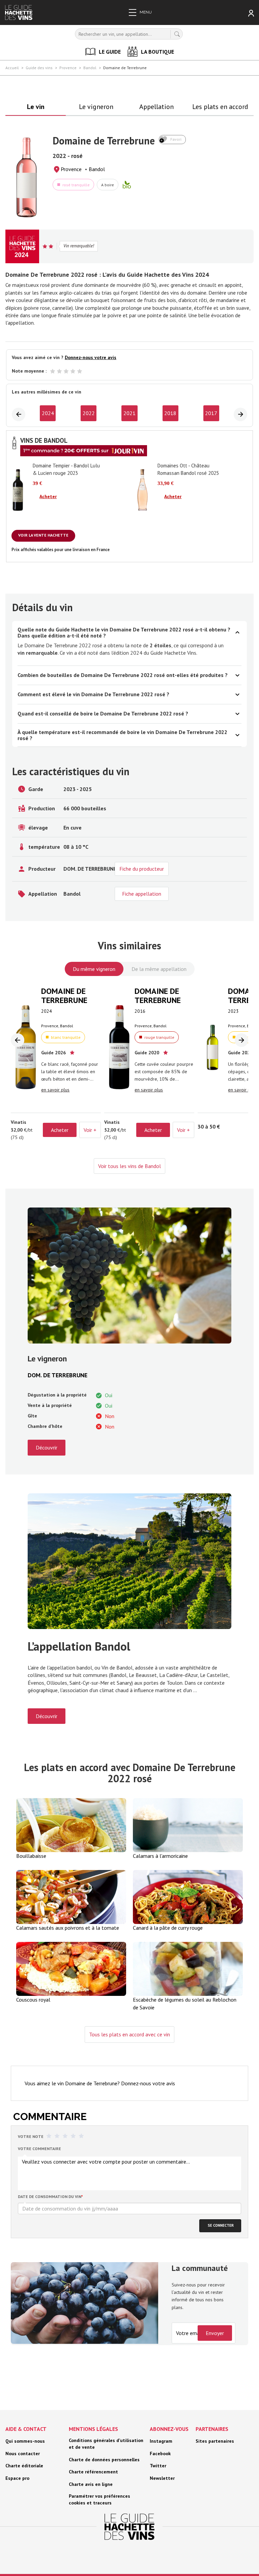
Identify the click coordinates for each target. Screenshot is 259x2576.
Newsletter (162, 2478)
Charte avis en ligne (91, 2484)
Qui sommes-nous (25, 2441)
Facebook (160, 2453)
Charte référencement (93, 2472)
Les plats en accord (220, 107)
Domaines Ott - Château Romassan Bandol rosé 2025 (188, 469)
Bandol (97, 169)
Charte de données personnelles (104, 2460)
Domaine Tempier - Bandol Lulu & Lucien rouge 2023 (66, 469)
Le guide (110, 52)
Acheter (48, 496)
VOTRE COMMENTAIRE (39, 2149)
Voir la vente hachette (43, 535)
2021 (129, 413)
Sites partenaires (215, 2441)
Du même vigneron (94, 969)
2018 (170, 413)
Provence (71, 169)
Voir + (90, 1130)
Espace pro (17, 2478)
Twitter (158, 2466)
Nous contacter (23, 2453)
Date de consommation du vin (50, 2197)
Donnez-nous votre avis (91, 358)
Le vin (36, 107)
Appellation (156, 107)
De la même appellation (159, 969)
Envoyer (215, 2333)
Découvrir (47, 1447)
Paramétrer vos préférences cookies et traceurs (99, 2499)
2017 (211, 413)
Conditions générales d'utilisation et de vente (106, 2444)
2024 (48, 413)
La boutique (157, 52)
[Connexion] (251, 13)
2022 (89, 413)
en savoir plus (55, 1090)
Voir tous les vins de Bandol (129, 1166)
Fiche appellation (142, 894)
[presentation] (19, 414)
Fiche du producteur (142, 869)
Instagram (161, 2441)
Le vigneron (96, 107)
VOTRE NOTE (31, 2136)
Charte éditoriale (24, 2466)
